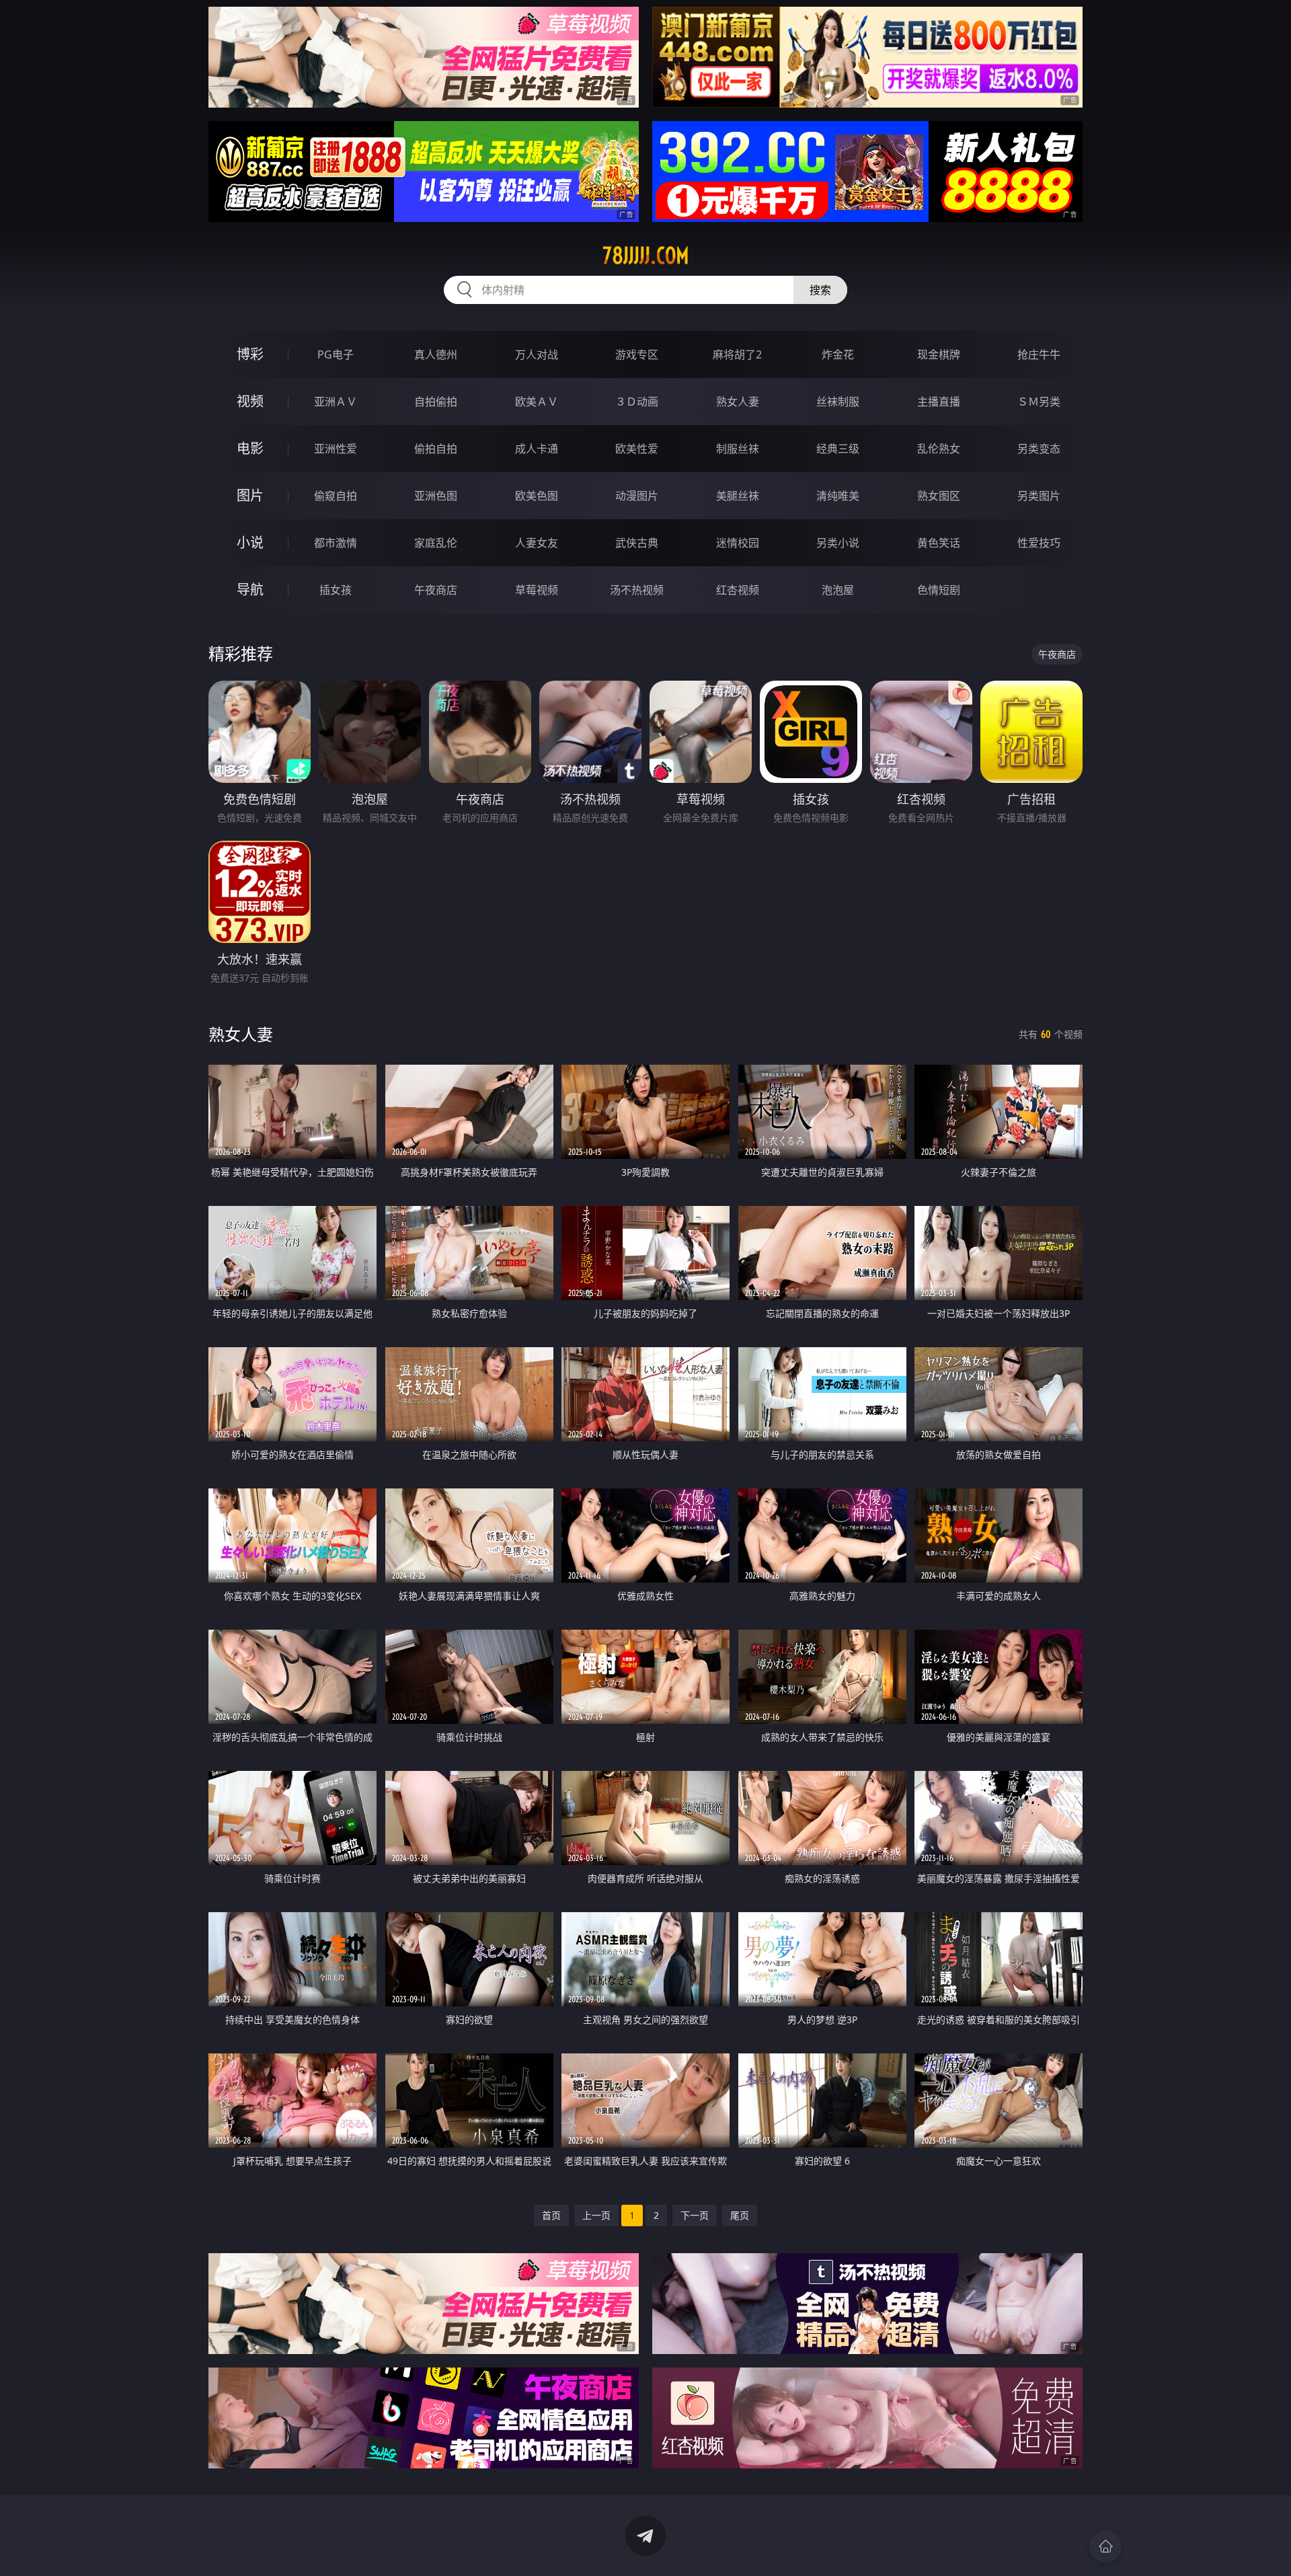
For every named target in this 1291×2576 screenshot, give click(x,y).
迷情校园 (738, 543)
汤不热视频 (637, 590)
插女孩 (336, 590)
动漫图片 (637, 496)
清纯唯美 (838, 496)
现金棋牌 (939, 354)
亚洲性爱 (336, 449)
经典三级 (838, 449)
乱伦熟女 (939, 449)
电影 (250, 448)
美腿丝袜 (738, 496)
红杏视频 (738, 590)
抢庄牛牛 (1039, 354)
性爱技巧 (1039, 543)
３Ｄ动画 (637, 402)
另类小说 (838, 543)
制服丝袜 (738, 449)
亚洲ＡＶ (336, 402)
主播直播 (939, 402)
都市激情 (336, 543)
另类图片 (1039, 496)
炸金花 (838, 354)
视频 (250, 401)
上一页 (596, 2215)
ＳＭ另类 (1039, 402)
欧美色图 (537, 496)
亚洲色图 (436, 496)
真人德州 (436, 354)
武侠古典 (637, 543)
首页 (551, 2215)
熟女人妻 (738, 402)
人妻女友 (537, 543)
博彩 (250, 354)
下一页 (695, 2215)
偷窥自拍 (336, 496)
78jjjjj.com (646, 256)
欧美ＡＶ (537, 402)
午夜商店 (436, 590)
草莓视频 (537, 590)
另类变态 (1039, 449)
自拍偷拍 (436, 402)
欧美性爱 (637, 449)
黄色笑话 (939, 543)
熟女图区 (939, 496)
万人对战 (537, 354)
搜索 (820, 290)
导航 (250, 590)
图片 (250, 495)
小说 (250, 542)
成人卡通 (537, 449)
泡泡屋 (838, 590)
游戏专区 (637, 354)
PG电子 (336, 354)
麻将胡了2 (737, 354)
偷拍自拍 (436, 449)
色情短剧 (939, 590)
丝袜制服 (838, 402)
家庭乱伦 (436, 543)
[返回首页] (1105, 2546)
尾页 (740, 2215)
